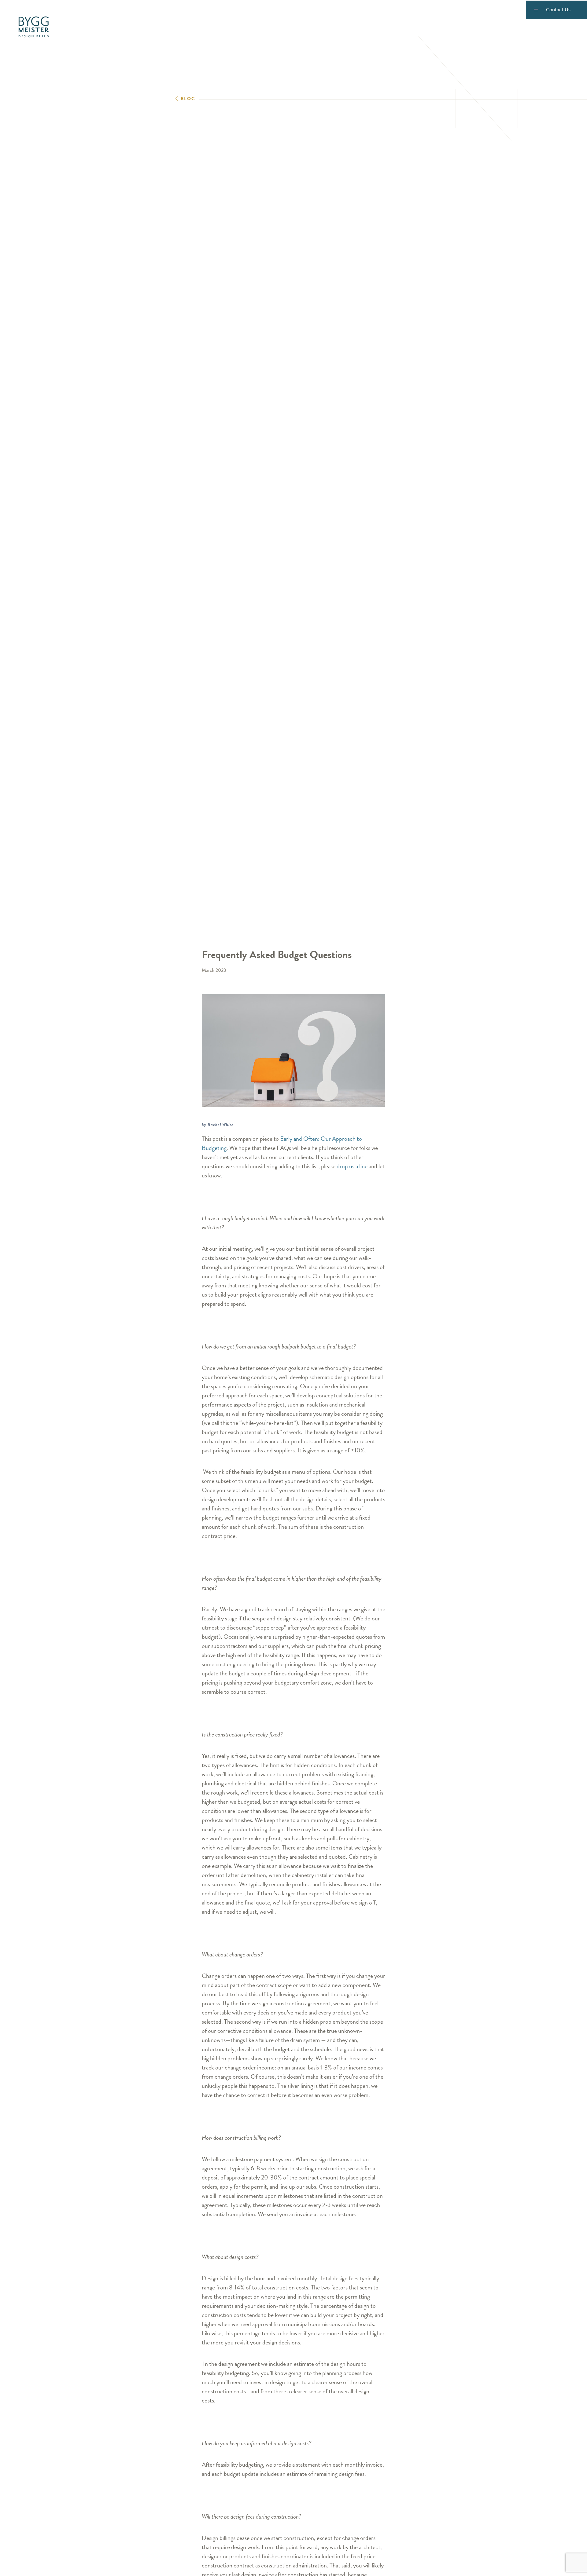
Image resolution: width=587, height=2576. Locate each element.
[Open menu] (536, 10)
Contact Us (558, 10)
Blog (188, 99)
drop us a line (352, 1166)
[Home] (34, 27)
